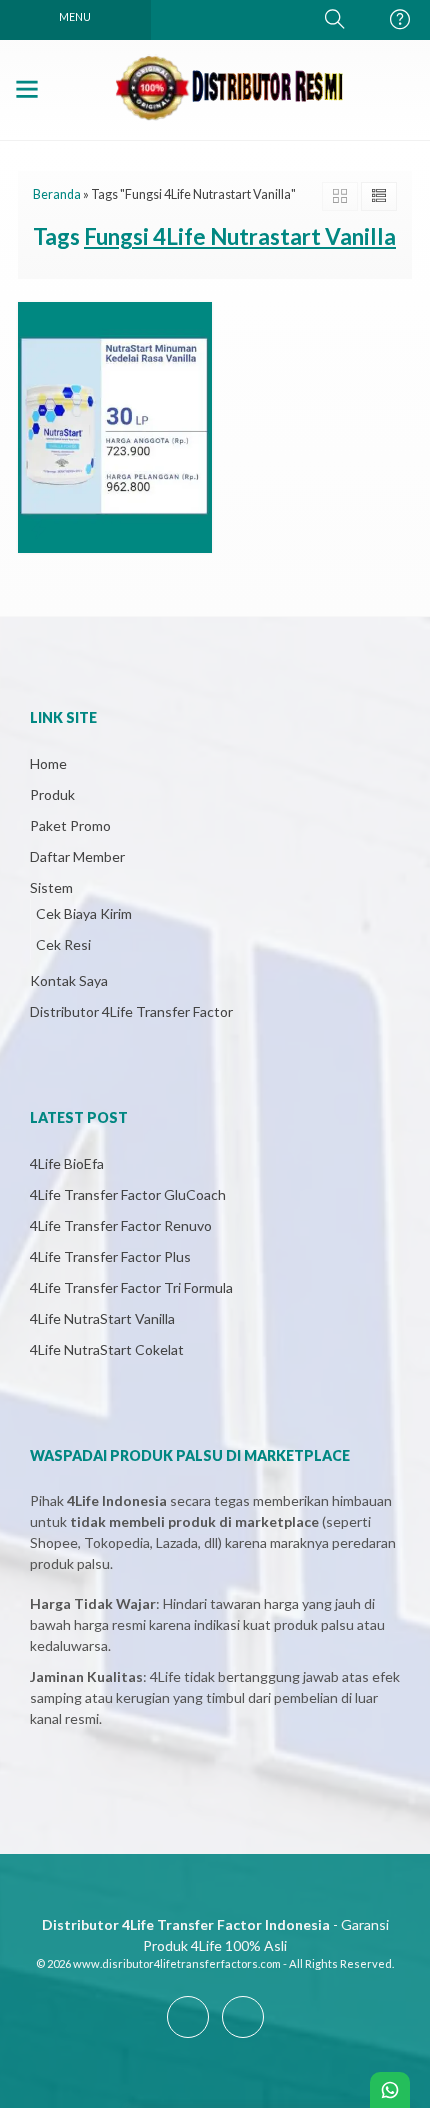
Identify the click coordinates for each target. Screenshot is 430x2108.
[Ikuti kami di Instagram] (243, 2037)
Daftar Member (77, 856)
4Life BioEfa (67, 1163)
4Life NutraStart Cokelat (107, 1349)
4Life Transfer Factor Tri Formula (131, 1287)
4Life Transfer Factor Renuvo (121, 1225)
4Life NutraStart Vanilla (102, 1318)
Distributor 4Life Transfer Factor (131, 1011)
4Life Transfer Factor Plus (110, 1256)
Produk (52, 794)
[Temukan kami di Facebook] (188, 2037)
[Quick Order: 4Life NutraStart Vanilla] (38, 529)
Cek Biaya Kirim (84, 913)
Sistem (51, 887)
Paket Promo (70, 825)
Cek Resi (63, 944)
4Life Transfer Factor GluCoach (128, 1194)
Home (48, 763)
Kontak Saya (69, 980)
